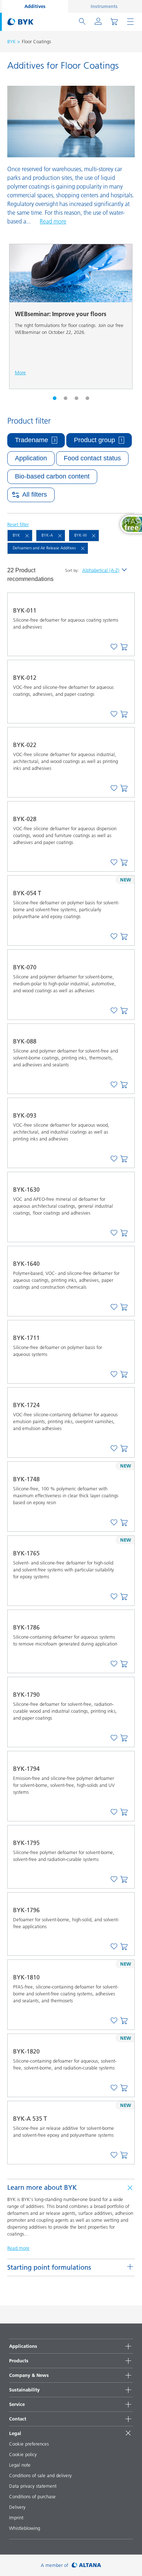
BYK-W (80, 535)
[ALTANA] (86, 2565)
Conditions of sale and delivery (40, 2475)
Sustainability (24, 2390)
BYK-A (47, 535)
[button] (55, 398)
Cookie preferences (29, 2444)
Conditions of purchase (32, 2496)
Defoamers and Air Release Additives (44, 548)
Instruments (104, 6)
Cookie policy (23, 2454)
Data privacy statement (33, 2486)
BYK (11, 41)
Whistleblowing (25, 2528)
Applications (23, 2346)
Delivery (17, 2507)
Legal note (20, 2465)
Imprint (16, 2518)
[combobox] (124, 647)
